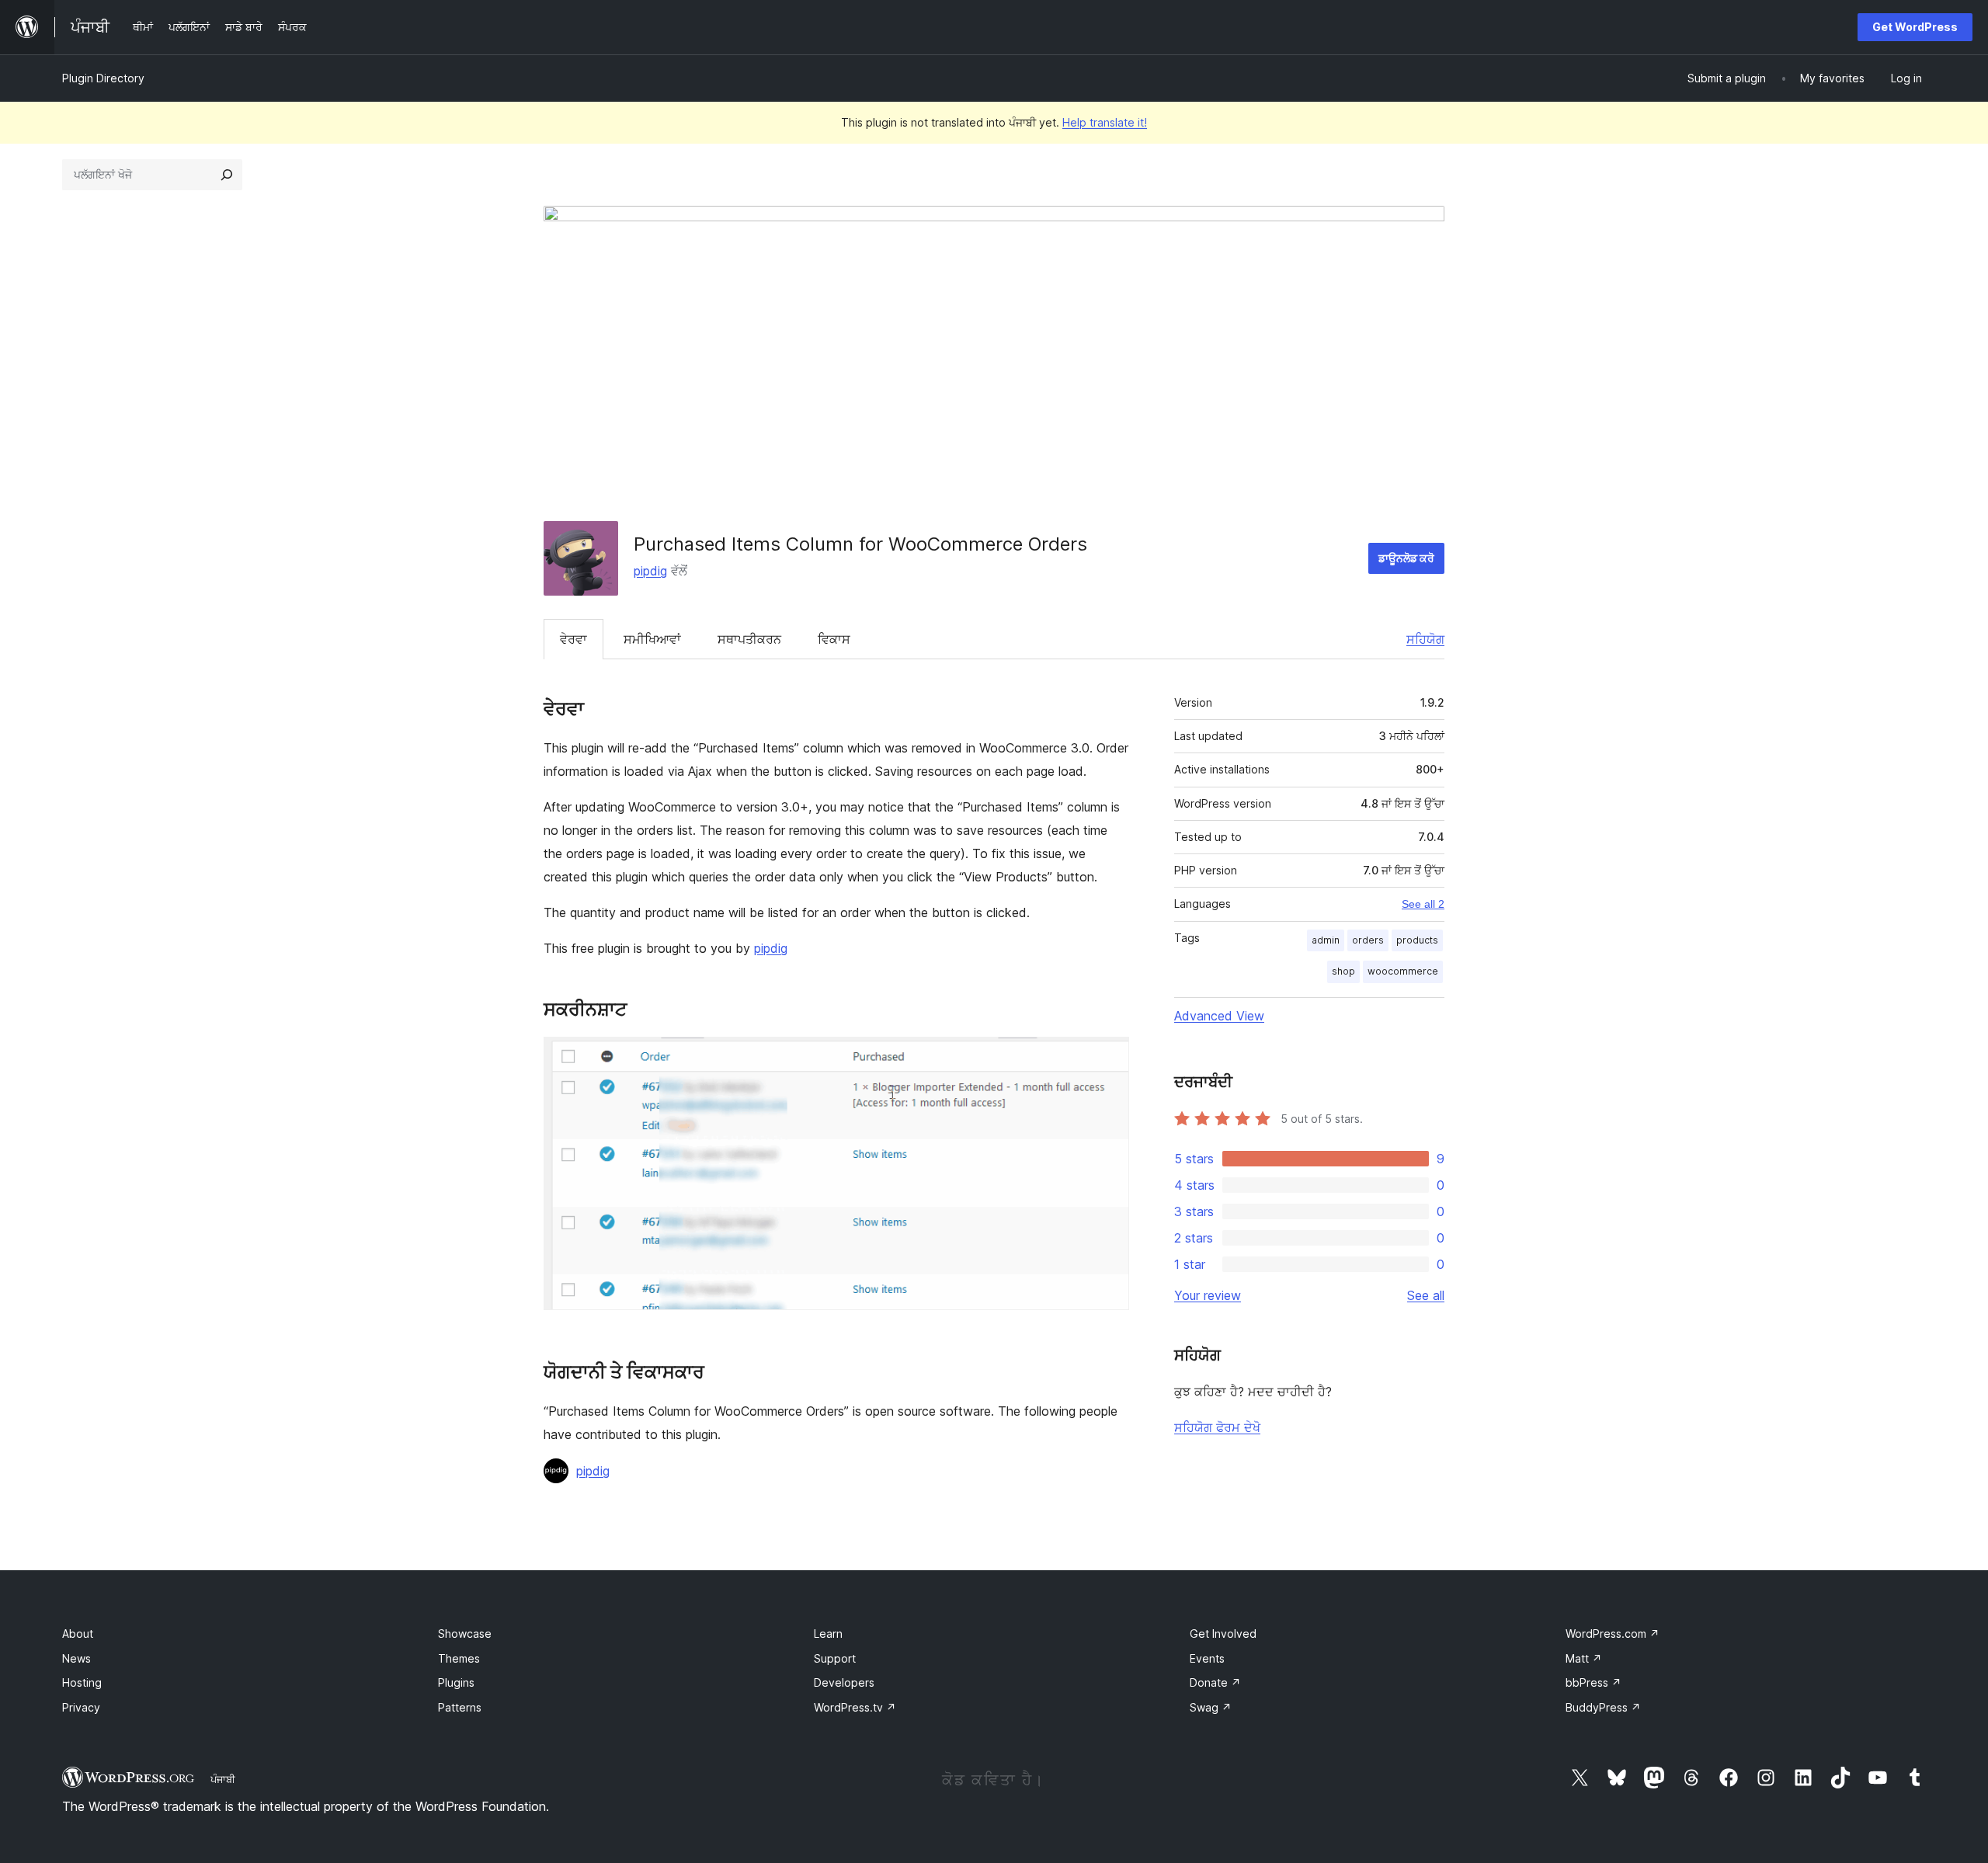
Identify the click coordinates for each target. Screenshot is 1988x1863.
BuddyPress (1603, 1707)
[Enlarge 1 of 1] (1108, 1058)
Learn (828, 1634)
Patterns (460, 1707)
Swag (1211, 1707)
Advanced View (1219, 1016)
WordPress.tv (855, 1707)
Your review (1208, 1295)
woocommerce (1403, 971)
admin (1326, 940)
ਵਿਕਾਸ (834, 639)
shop (1343, 971)
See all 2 (1423, 904)
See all (1426, 1295)
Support (835, 1658)
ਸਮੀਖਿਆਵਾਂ (652, 639)
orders (1368, 940)
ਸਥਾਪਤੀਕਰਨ (749, 639)
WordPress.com (1613, 1634)
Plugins (456, 1682)
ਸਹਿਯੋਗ (1425, 639)
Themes (459, 1658)
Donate (1215, 1682)
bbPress (1594, 1682)
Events (1207, 1658)
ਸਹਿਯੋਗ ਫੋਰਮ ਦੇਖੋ (1217, 1427)
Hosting (82, 1682)
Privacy (81, 1707)
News (76, 1658)
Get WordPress (1915, 27)
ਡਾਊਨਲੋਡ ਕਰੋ (1406, 558)
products (1417, 940)
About (78, 1634)
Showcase (465, 1634)
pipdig (650, 571)
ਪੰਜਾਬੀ (223, 1779)
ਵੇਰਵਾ (573, 639)
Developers (844, 1682)
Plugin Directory (103, 78)
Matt (1584, 1658)
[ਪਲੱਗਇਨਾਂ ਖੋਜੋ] (227, 175)
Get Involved (1223, 1634)
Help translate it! (1105, 122)
